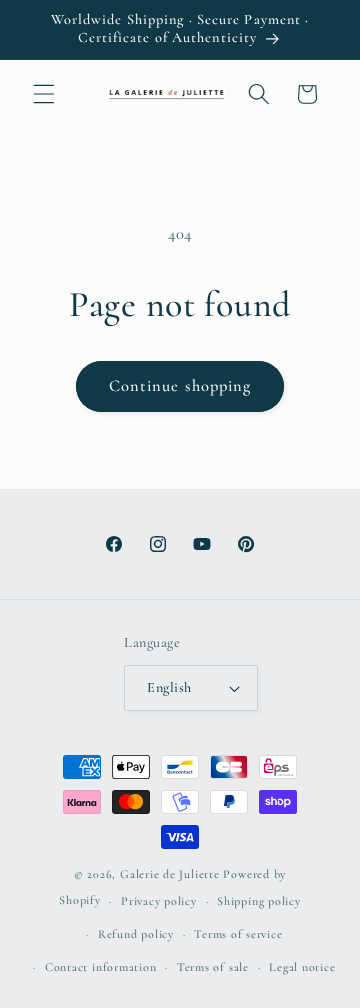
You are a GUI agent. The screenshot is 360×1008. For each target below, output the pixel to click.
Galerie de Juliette (170, 874)
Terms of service (238, 934)
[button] (44, 94)
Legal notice (302, 967)
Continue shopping (180, 386)
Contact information (101, 967)
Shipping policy (259, 901)
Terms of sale (213, 967)
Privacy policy (159, 901)
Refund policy (136, 934)
